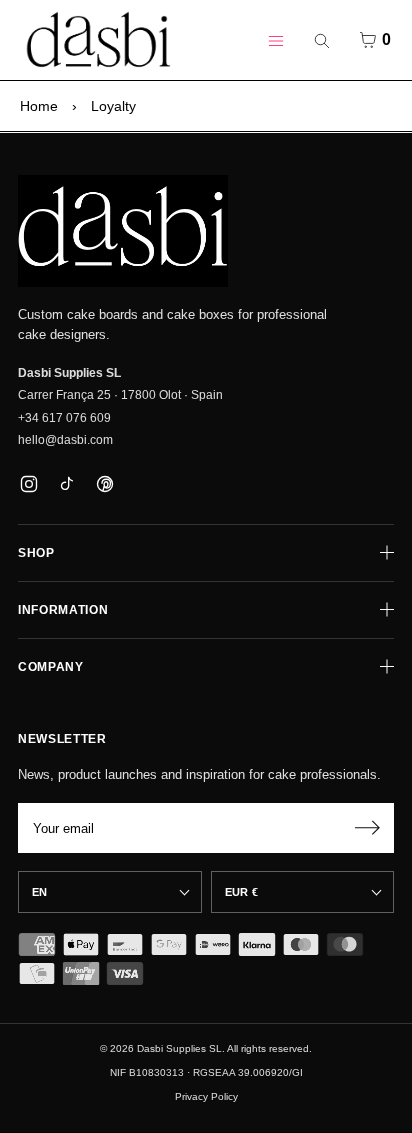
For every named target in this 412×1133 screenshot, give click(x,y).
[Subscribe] (367, 828)
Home (39, 106)
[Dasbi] (123, 231)
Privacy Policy (206, 1096)
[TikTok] (66, 483)
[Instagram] (28, 483)
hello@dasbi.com (65, 440)
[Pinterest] (104, 483)
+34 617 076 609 (64, 418)
